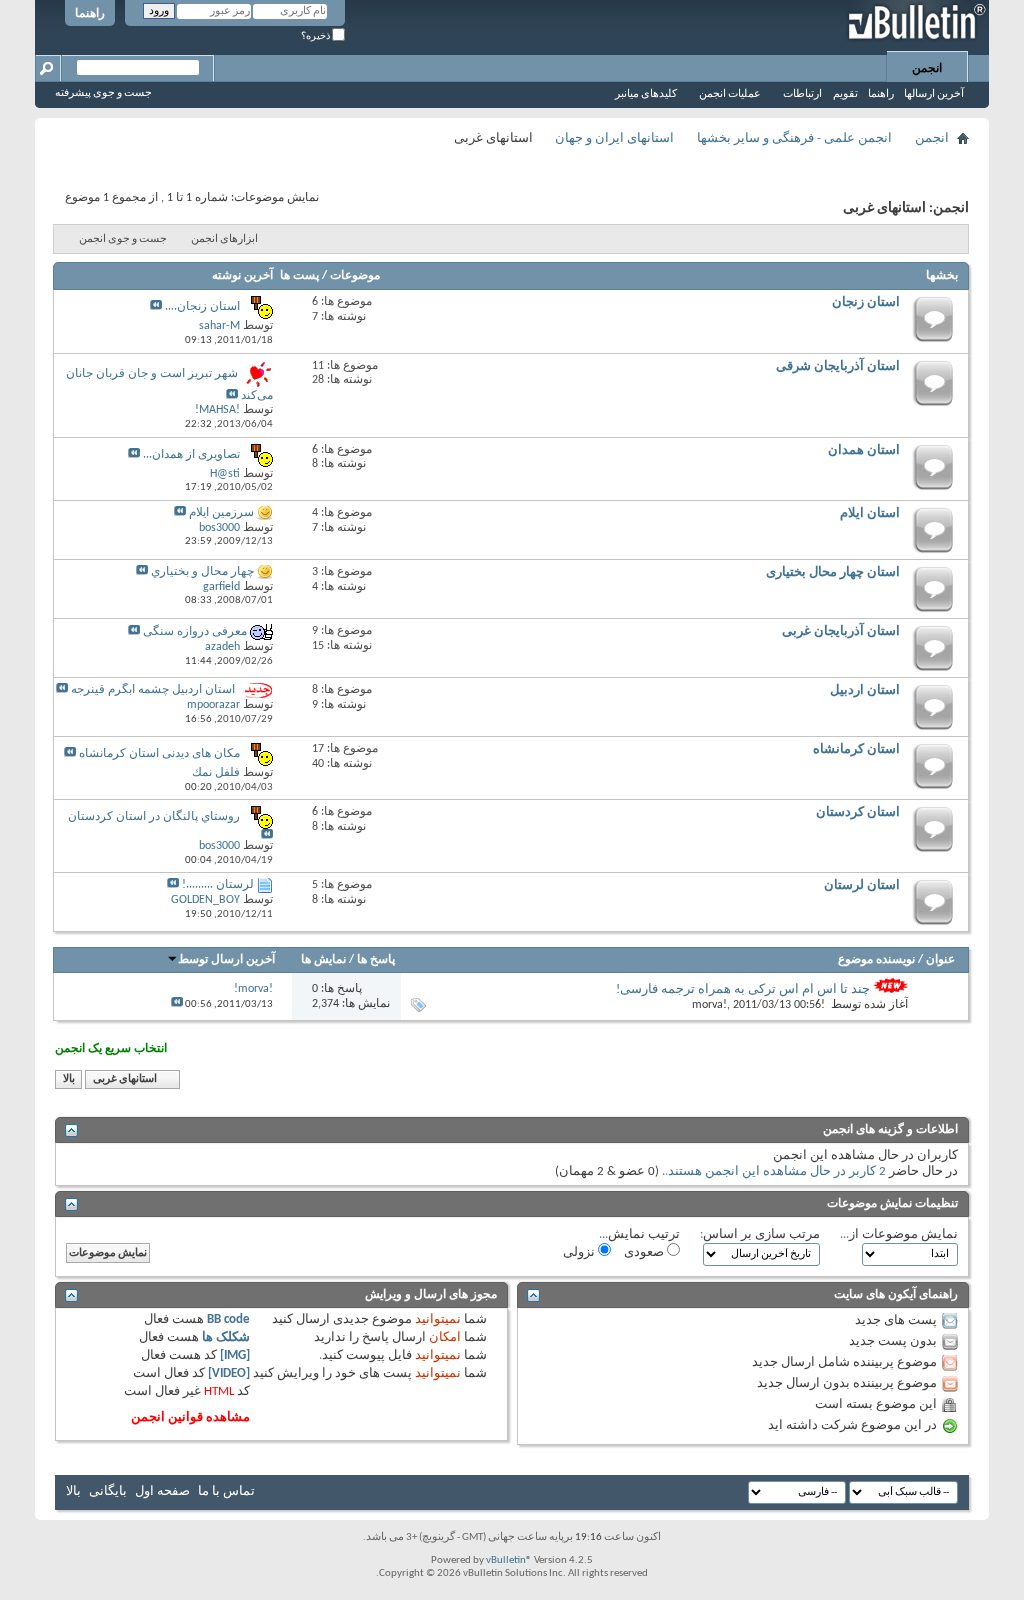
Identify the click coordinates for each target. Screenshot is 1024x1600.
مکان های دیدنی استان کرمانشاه (159, 754)
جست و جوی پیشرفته (103, 93)
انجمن (927, 69)
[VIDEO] (229, 1373)
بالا (69, 1079)
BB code (228, 1319)
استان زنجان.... (202, 307)
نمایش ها (323, 960)
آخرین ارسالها (934, 94)
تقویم (845, 94)
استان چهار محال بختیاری (833, 572)
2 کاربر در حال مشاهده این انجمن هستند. (775, 1171)
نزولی (580, 1252)
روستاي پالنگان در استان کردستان (154, 817)
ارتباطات (802, 94)
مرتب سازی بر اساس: (760, 1234)
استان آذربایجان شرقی (838, 366)
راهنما (90, 14)
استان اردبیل (865, 690)
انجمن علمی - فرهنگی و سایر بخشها (794, 138)
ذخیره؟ (316, 36)
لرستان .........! (218, 885)
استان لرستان (862, 885)
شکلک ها (226, 1337)
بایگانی (108, 1491)
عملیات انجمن (730, 94)
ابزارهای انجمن (224, 239)
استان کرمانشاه (856, 749)
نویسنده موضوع (876, 960)
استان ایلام (870, 513)
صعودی (645, 1252)
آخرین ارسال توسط (226, 960)
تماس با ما (226, 1491)
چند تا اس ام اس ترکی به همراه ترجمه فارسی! (743, 989)
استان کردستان (858, 812)
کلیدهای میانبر (646, 94)
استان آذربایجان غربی (841, 631)
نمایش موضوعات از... (899, 1234)
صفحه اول (162, 1491)
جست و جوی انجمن (123, 239)
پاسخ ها (376, 960)
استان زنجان (866, 302)
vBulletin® (509, 1560)
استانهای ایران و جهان (614, 138)
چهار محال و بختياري (202, 572)
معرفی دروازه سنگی (195, 632)
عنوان (940, 960)
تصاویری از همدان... (191, 455)
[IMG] (235, 1355)
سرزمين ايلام (221, 513)
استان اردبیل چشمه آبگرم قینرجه (153, 690)
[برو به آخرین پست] (177, 1004)
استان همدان (864, 450)
